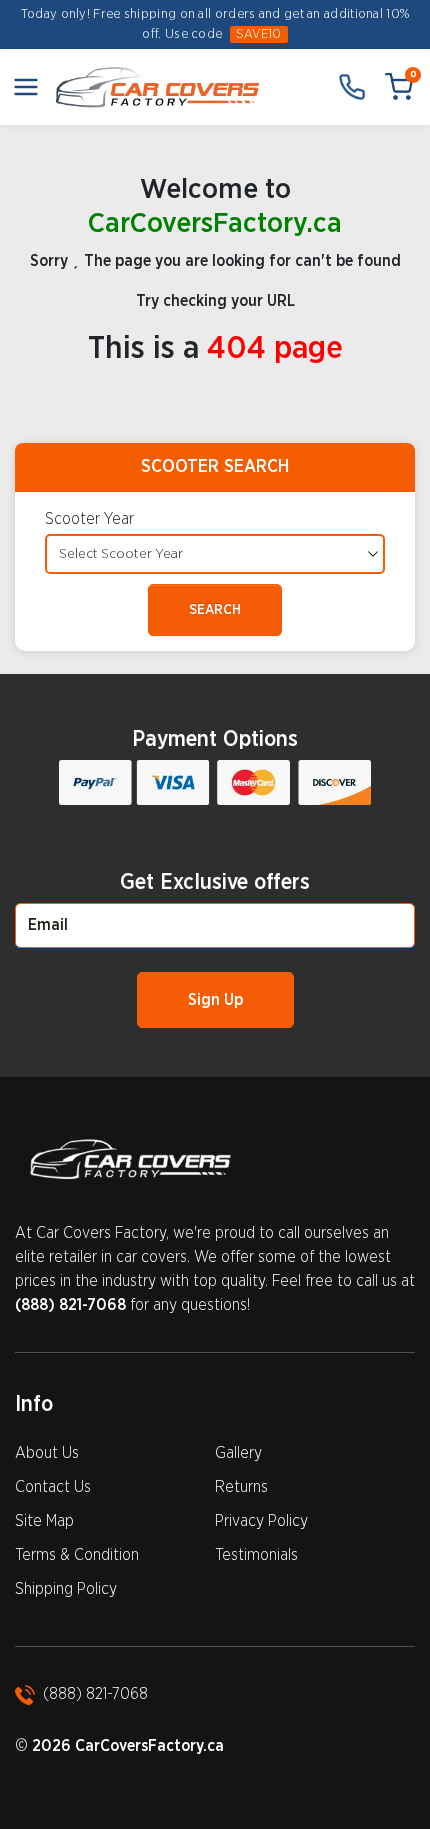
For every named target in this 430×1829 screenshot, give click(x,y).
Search (215, 610)
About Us (47, 1453)
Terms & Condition (77, 1555)
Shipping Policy (66, 1589)
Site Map (44, 1521)
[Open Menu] (26, 87)
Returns (241, 1487)
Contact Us (53, 1487)
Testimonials (256, 1555)
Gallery (238, 1453)
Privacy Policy (261, 1521)
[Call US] (352, 87)
